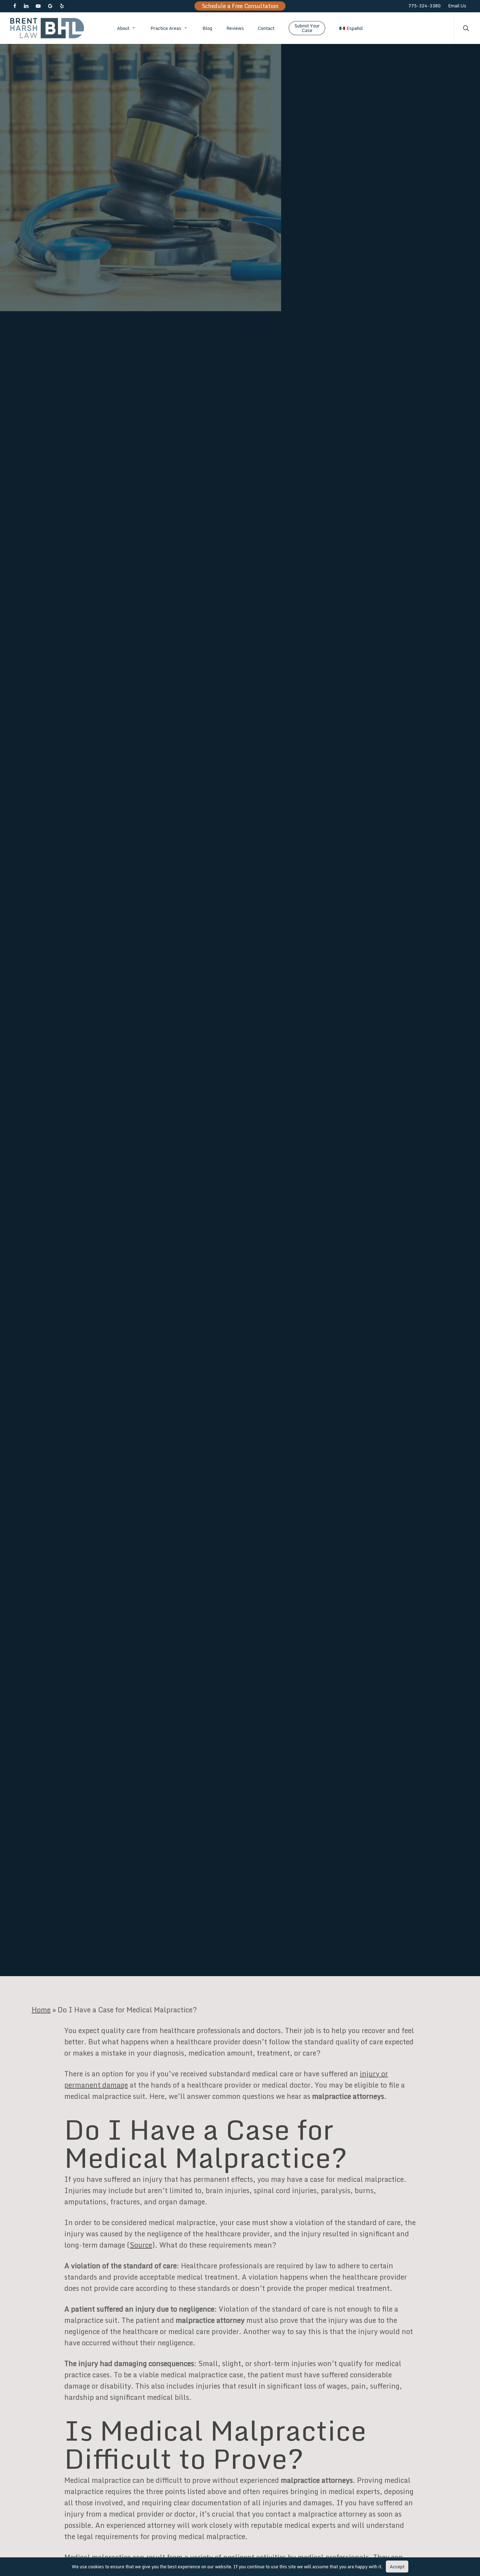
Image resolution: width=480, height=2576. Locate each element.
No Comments (345, 1053)
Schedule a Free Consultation (240, 6)
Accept (397, 2567)
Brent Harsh (56, 1084)
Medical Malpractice (175, 1084)
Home (41, 2010)
